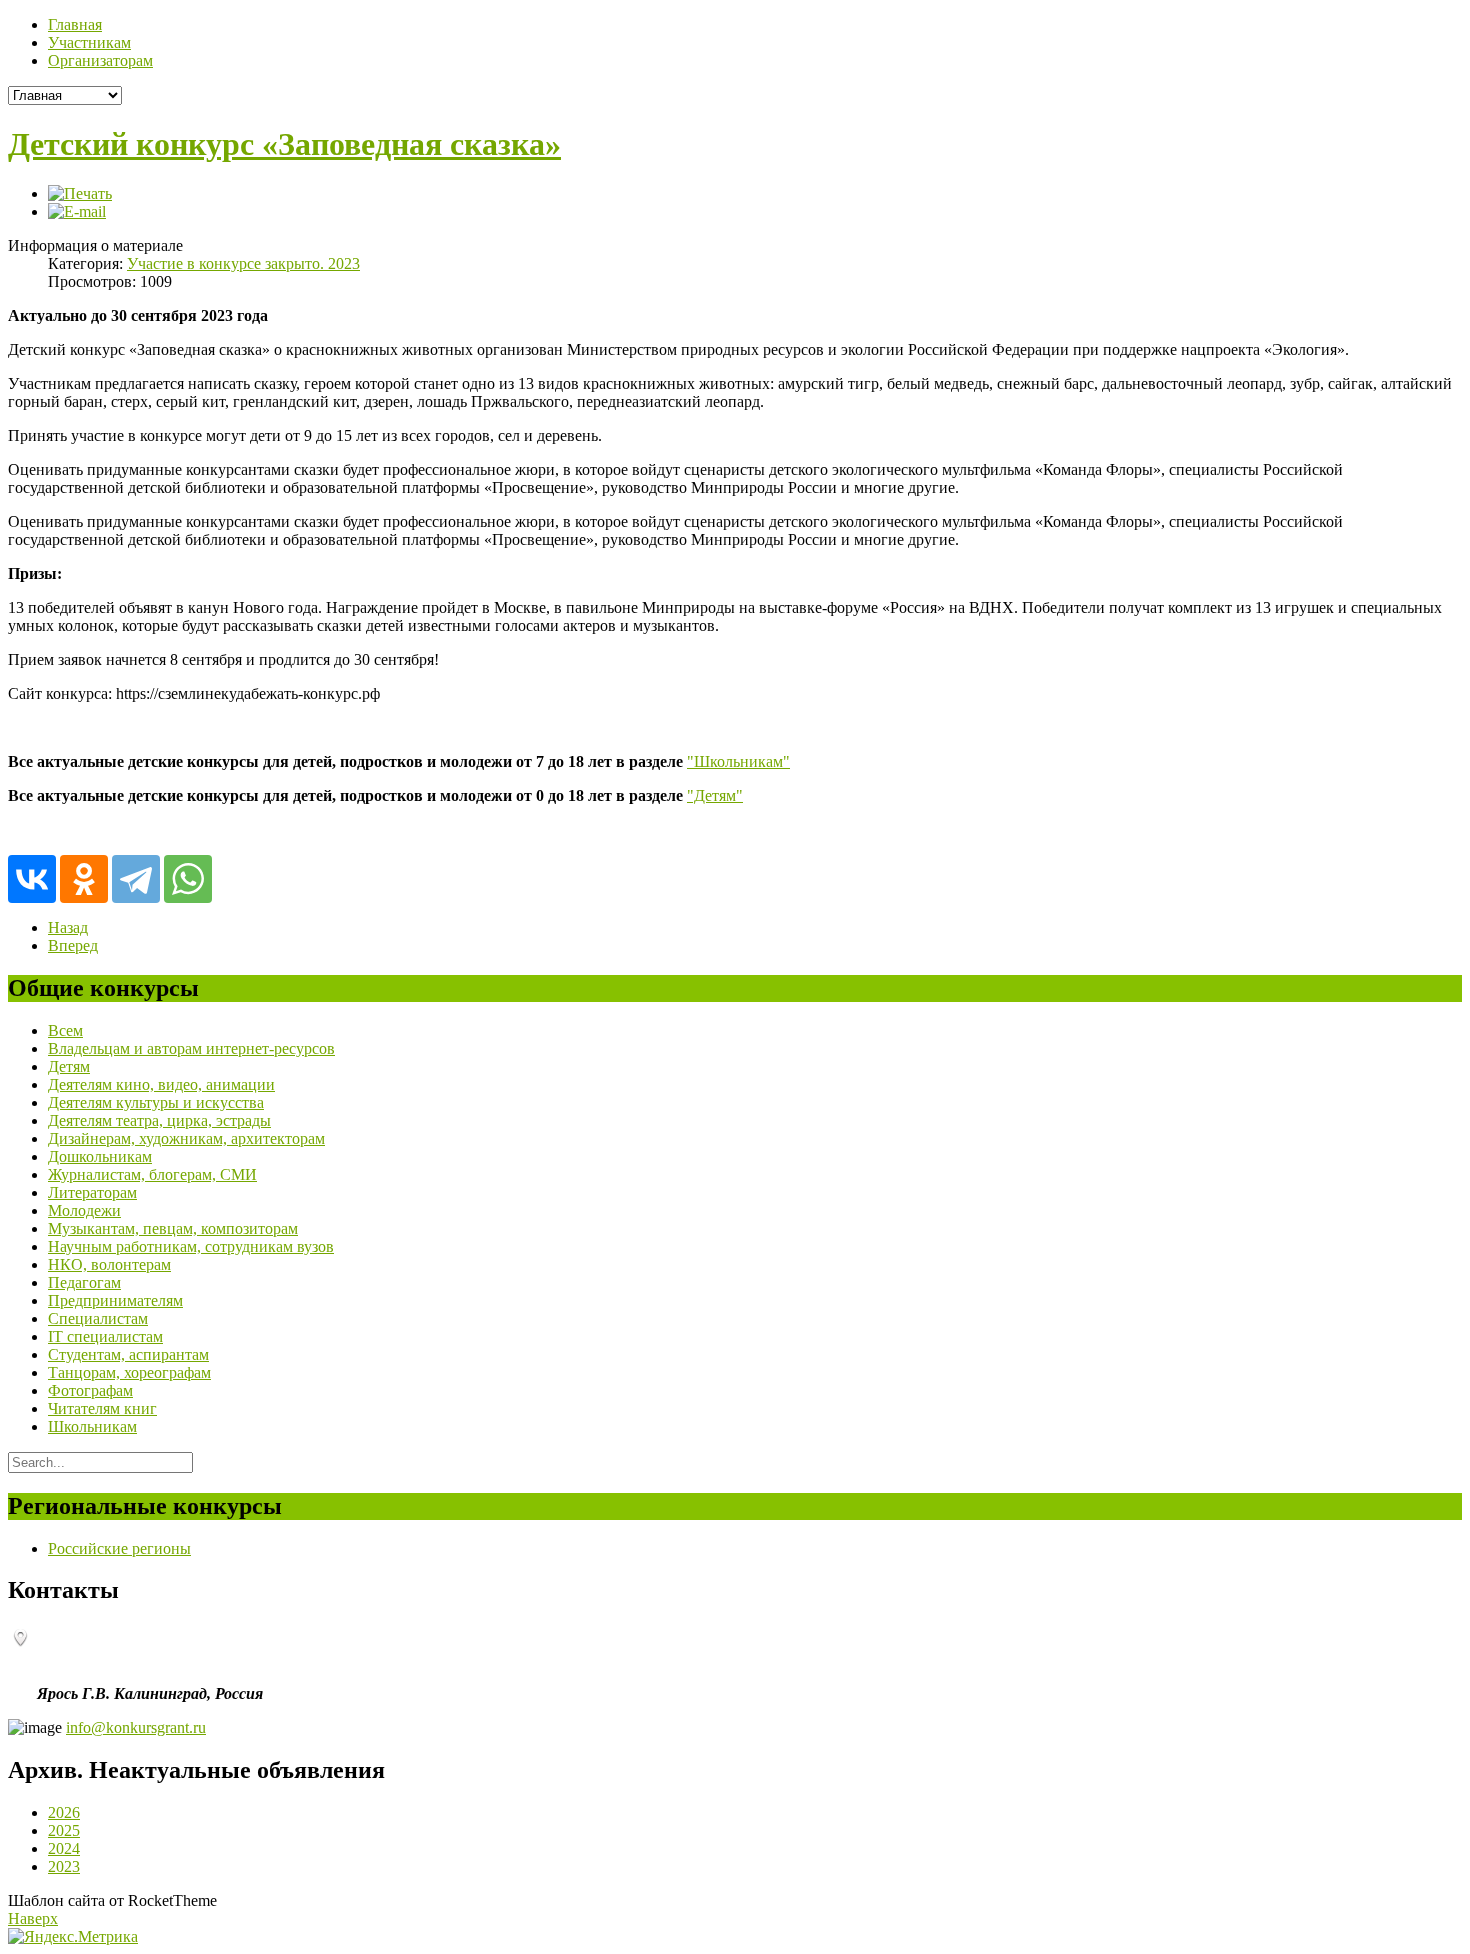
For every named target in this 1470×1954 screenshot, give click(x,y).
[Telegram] (136, 879)
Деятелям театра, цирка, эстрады (159, 1120)
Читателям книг (102, 1408)
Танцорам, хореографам (129, 1372)
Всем (65, 1030)
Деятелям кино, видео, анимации (161, 1084)
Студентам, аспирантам (128, 1354)
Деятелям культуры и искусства (156, 1102)
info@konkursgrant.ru (136, 1727)
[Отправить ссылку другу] (77, 211)
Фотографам (90, 1390)
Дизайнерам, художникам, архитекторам (186, 1138)
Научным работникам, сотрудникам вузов (191, 1246)
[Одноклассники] (84, 879)
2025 (64, 1830)
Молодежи (84, 1210)
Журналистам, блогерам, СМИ (152, 1174)
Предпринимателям (115, 1300)
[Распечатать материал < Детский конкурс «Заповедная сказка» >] (80, 193)
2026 (64, 1812)
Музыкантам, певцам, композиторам (173, 1228)
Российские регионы (119, 1548)
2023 (64, 1866)
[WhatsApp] (188, 879)
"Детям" (715, 795)
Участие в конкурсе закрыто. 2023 (243, 263)
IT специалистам (105, 1336)
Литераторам (92, 1192)
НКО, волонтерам (109, 1264)
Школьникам (92, 1426)
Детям (69, 1066)
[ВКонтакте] (32, 879)
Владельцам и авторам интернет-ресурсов (191, 1048)
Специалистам (98, 1318)
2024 (64, 1848)
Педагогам (84, 1282)
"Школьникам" (738, 761)
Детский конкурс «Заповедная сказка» (284, 144)
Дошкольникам (100, 1156)
